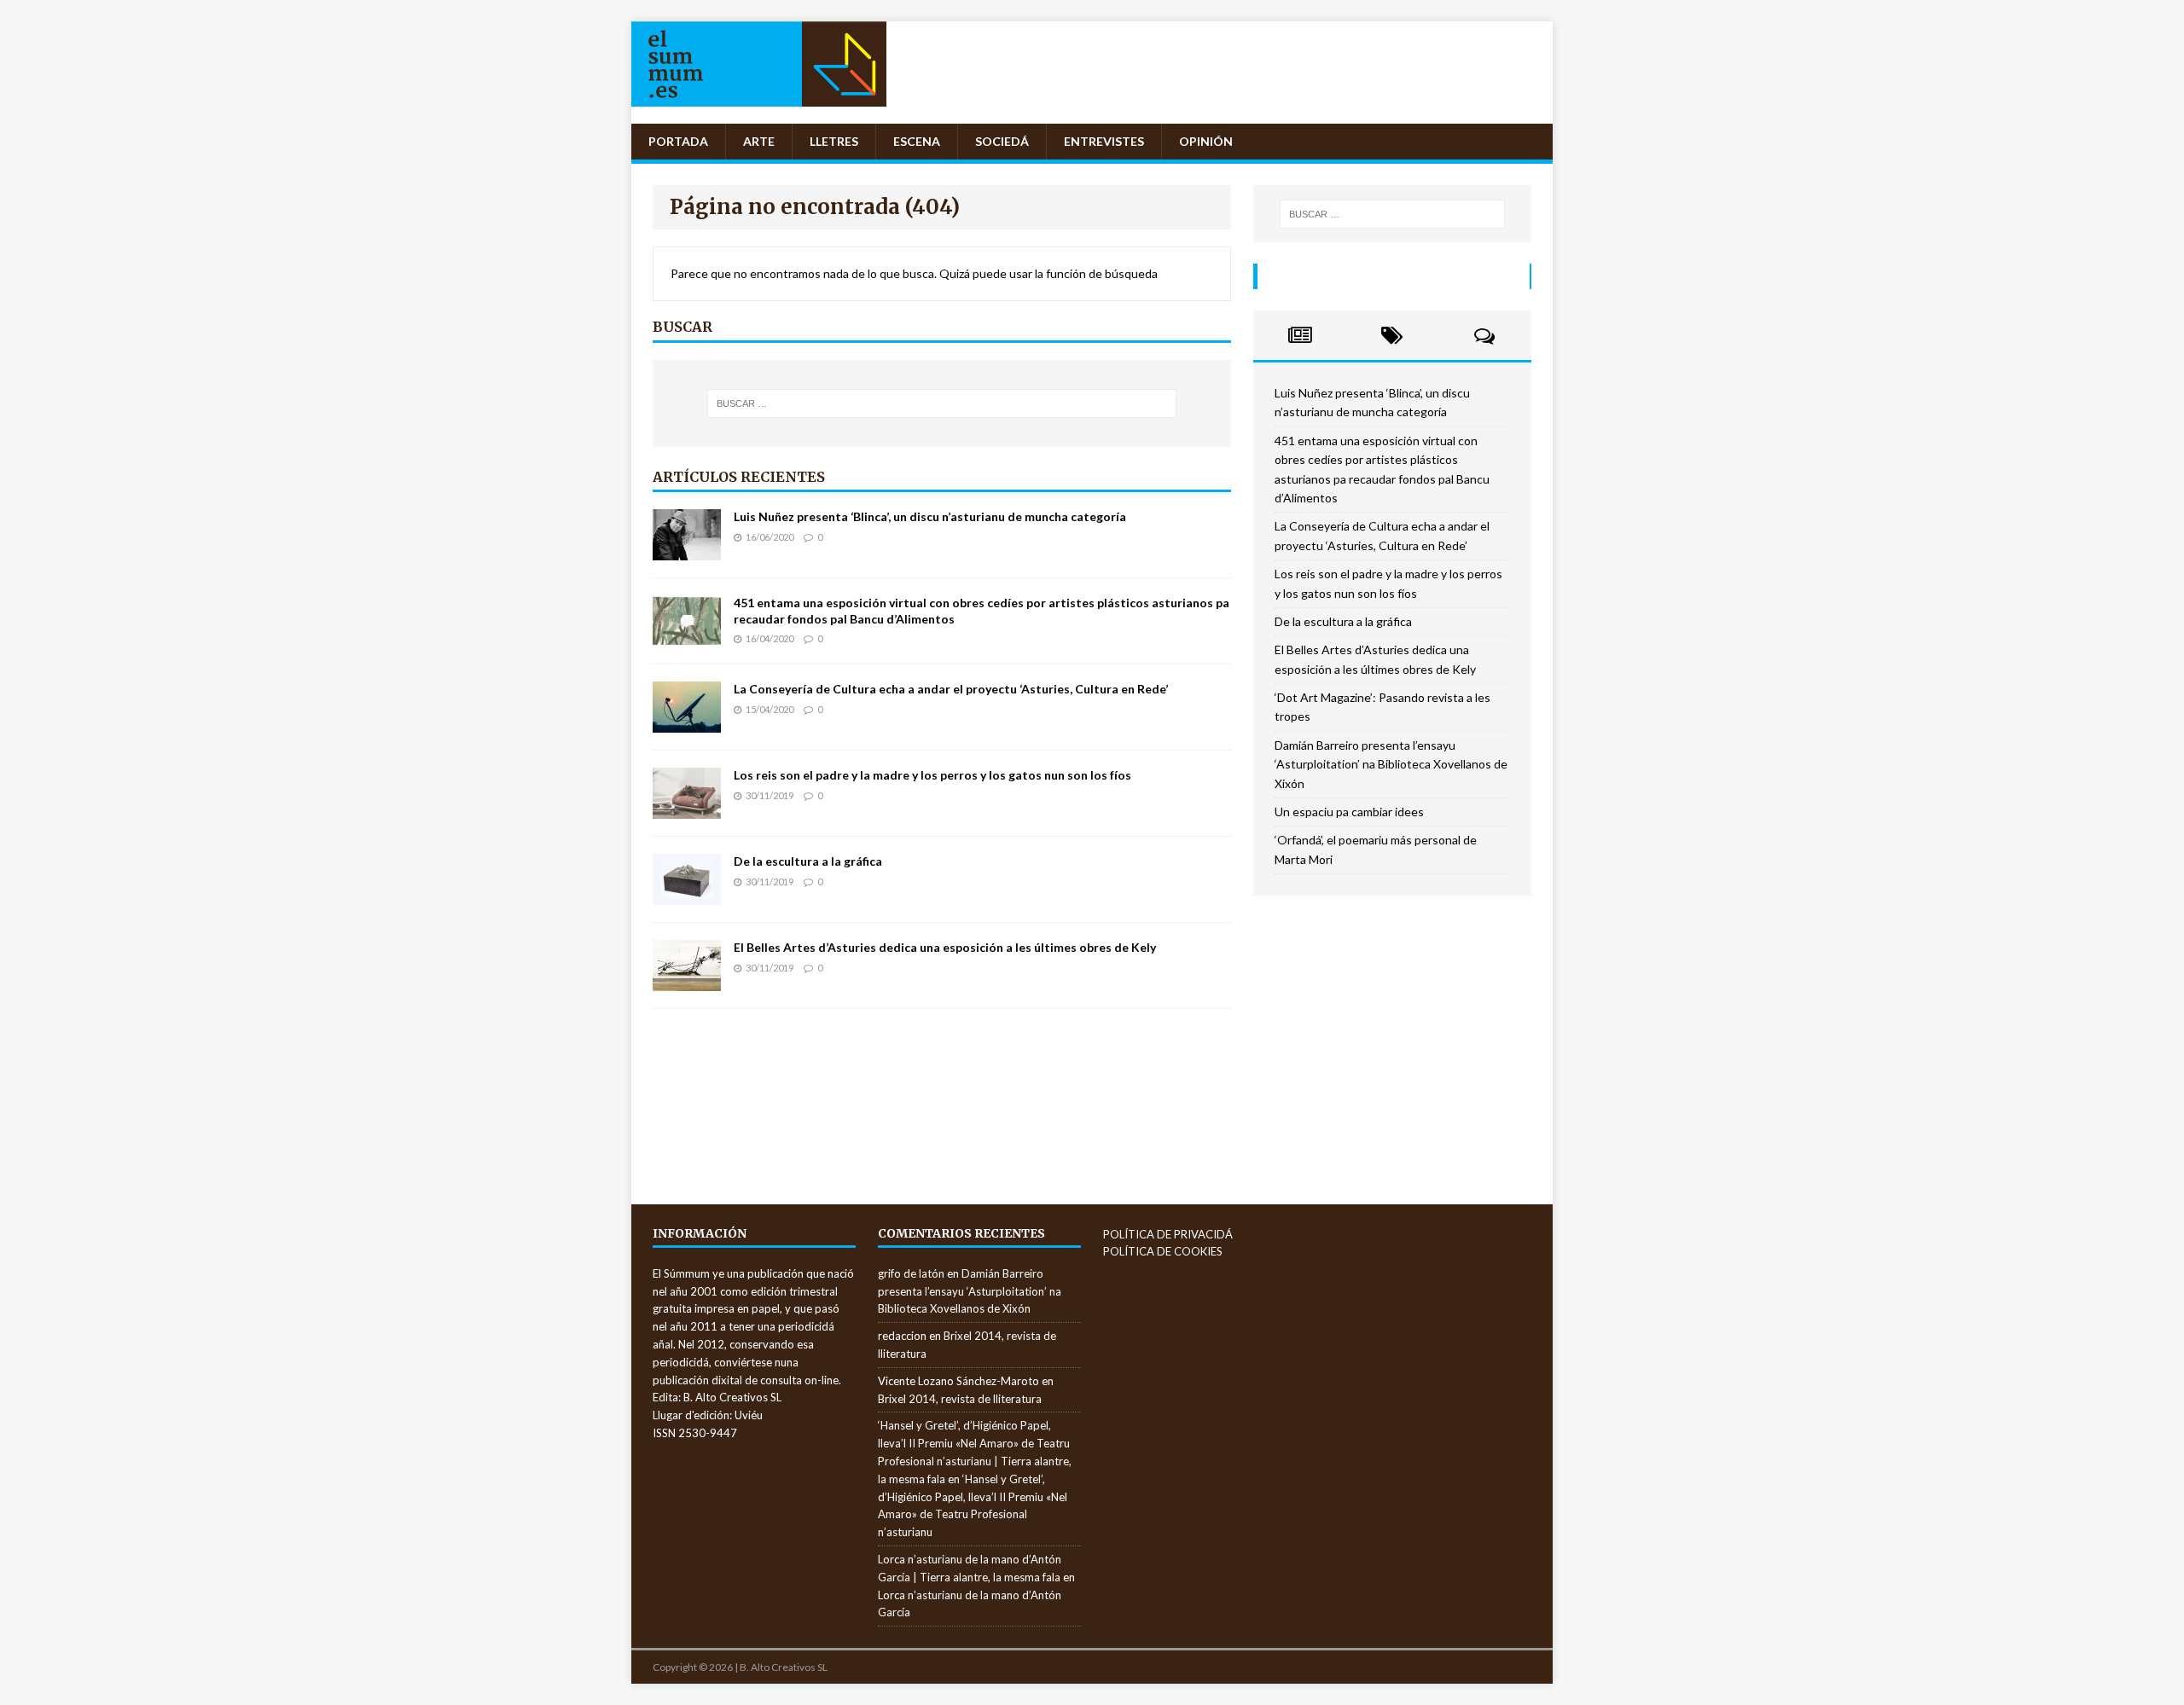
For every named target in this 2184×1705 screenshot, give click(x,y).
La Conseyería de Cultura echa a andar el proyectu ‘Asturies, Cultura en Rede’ (951, 689)
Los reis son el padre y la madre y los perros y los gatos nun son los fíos (932, 775)
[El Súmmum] (759, 114)
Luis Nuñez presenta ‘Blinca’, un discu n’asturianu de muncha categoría (930, 516)
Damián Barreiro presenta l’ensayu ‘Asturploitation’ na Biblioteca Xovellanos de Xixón (1391, 764)
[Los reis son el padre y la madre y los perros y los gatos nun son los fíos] (687, 809)
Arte (759, 141)
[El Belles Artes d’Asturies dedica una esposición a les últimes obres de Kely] (687, 981)
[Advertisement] (1397, 1036)
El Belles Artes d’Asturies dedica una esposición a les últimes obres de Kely (945, 947)
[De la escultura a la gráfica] (687, 895)
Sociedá (1002, 141)
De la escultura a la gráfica (808, 861)
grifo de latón (911, 1273)
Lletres (834, 141)
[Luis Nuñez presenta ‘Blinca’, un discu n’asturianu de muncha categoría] (687, 551)
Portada (678, 141)
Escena (917, 141)
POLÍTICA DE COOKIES (1163, 1251)
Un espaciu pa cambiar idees (1349, 812)
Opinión (1206, 141)
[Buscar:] (942, 403)
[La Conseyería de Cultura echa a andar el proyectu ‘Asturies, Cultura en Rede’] (687, 723)
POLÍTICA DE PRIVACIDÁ (1168, 1234)
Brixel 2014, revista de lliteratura (960, 1399)
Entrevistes (1104, 141)
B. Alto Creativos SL (784, 1667)
